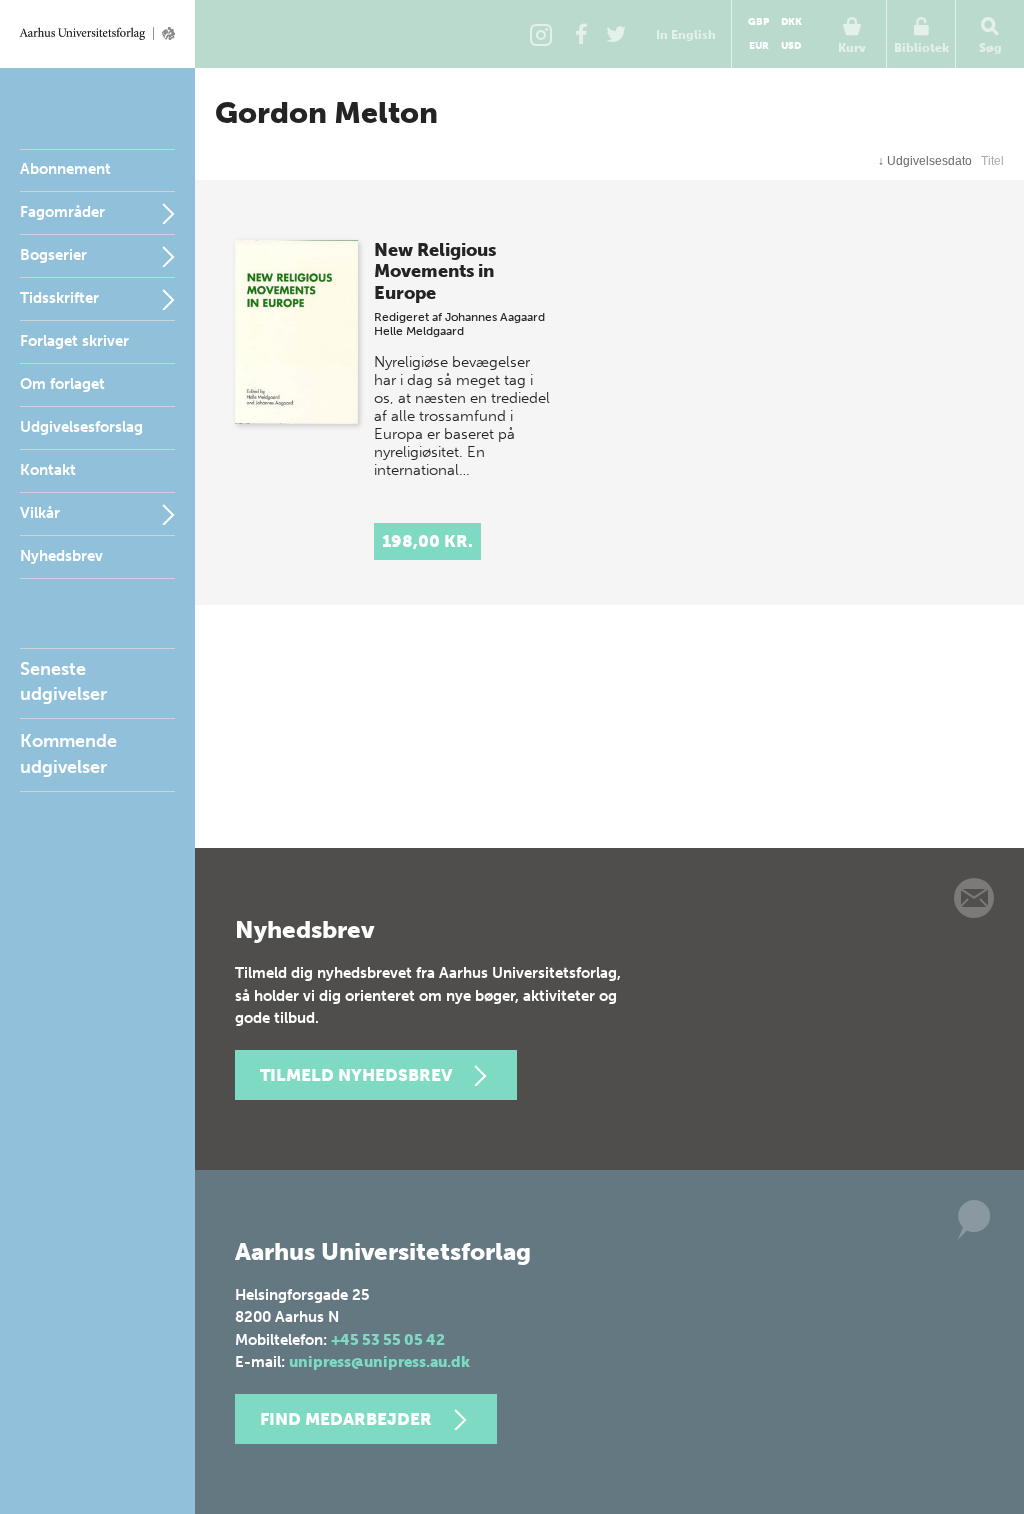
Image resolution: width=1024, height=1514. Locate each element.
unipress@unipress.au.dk (379, 1362)
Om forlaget (62, 384)
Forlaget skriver (74, 341)
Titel (992, 161)
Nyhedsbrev (61, 556)
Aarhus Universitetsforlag (97, 34)
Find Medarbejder (346, 1419)
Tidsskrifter (59, 298)
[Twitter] (616, 34)
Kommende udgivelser (68, 753)
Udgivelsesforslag (81, 427)
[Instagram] (541, 34)
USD (791, 46)
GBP (758, 22)
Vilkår (40, 513)
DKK (791, 22)
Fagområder (62, 212)
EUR (759, 46)
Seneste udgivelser (63, 681)
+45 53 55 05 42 (388, 1340)
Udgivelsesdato (925, 161)
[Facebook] (581, 34)
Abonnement (65, 169)
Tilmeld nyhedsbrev (356, 1075)
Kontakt (48, 470)
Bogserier (53, 255)
